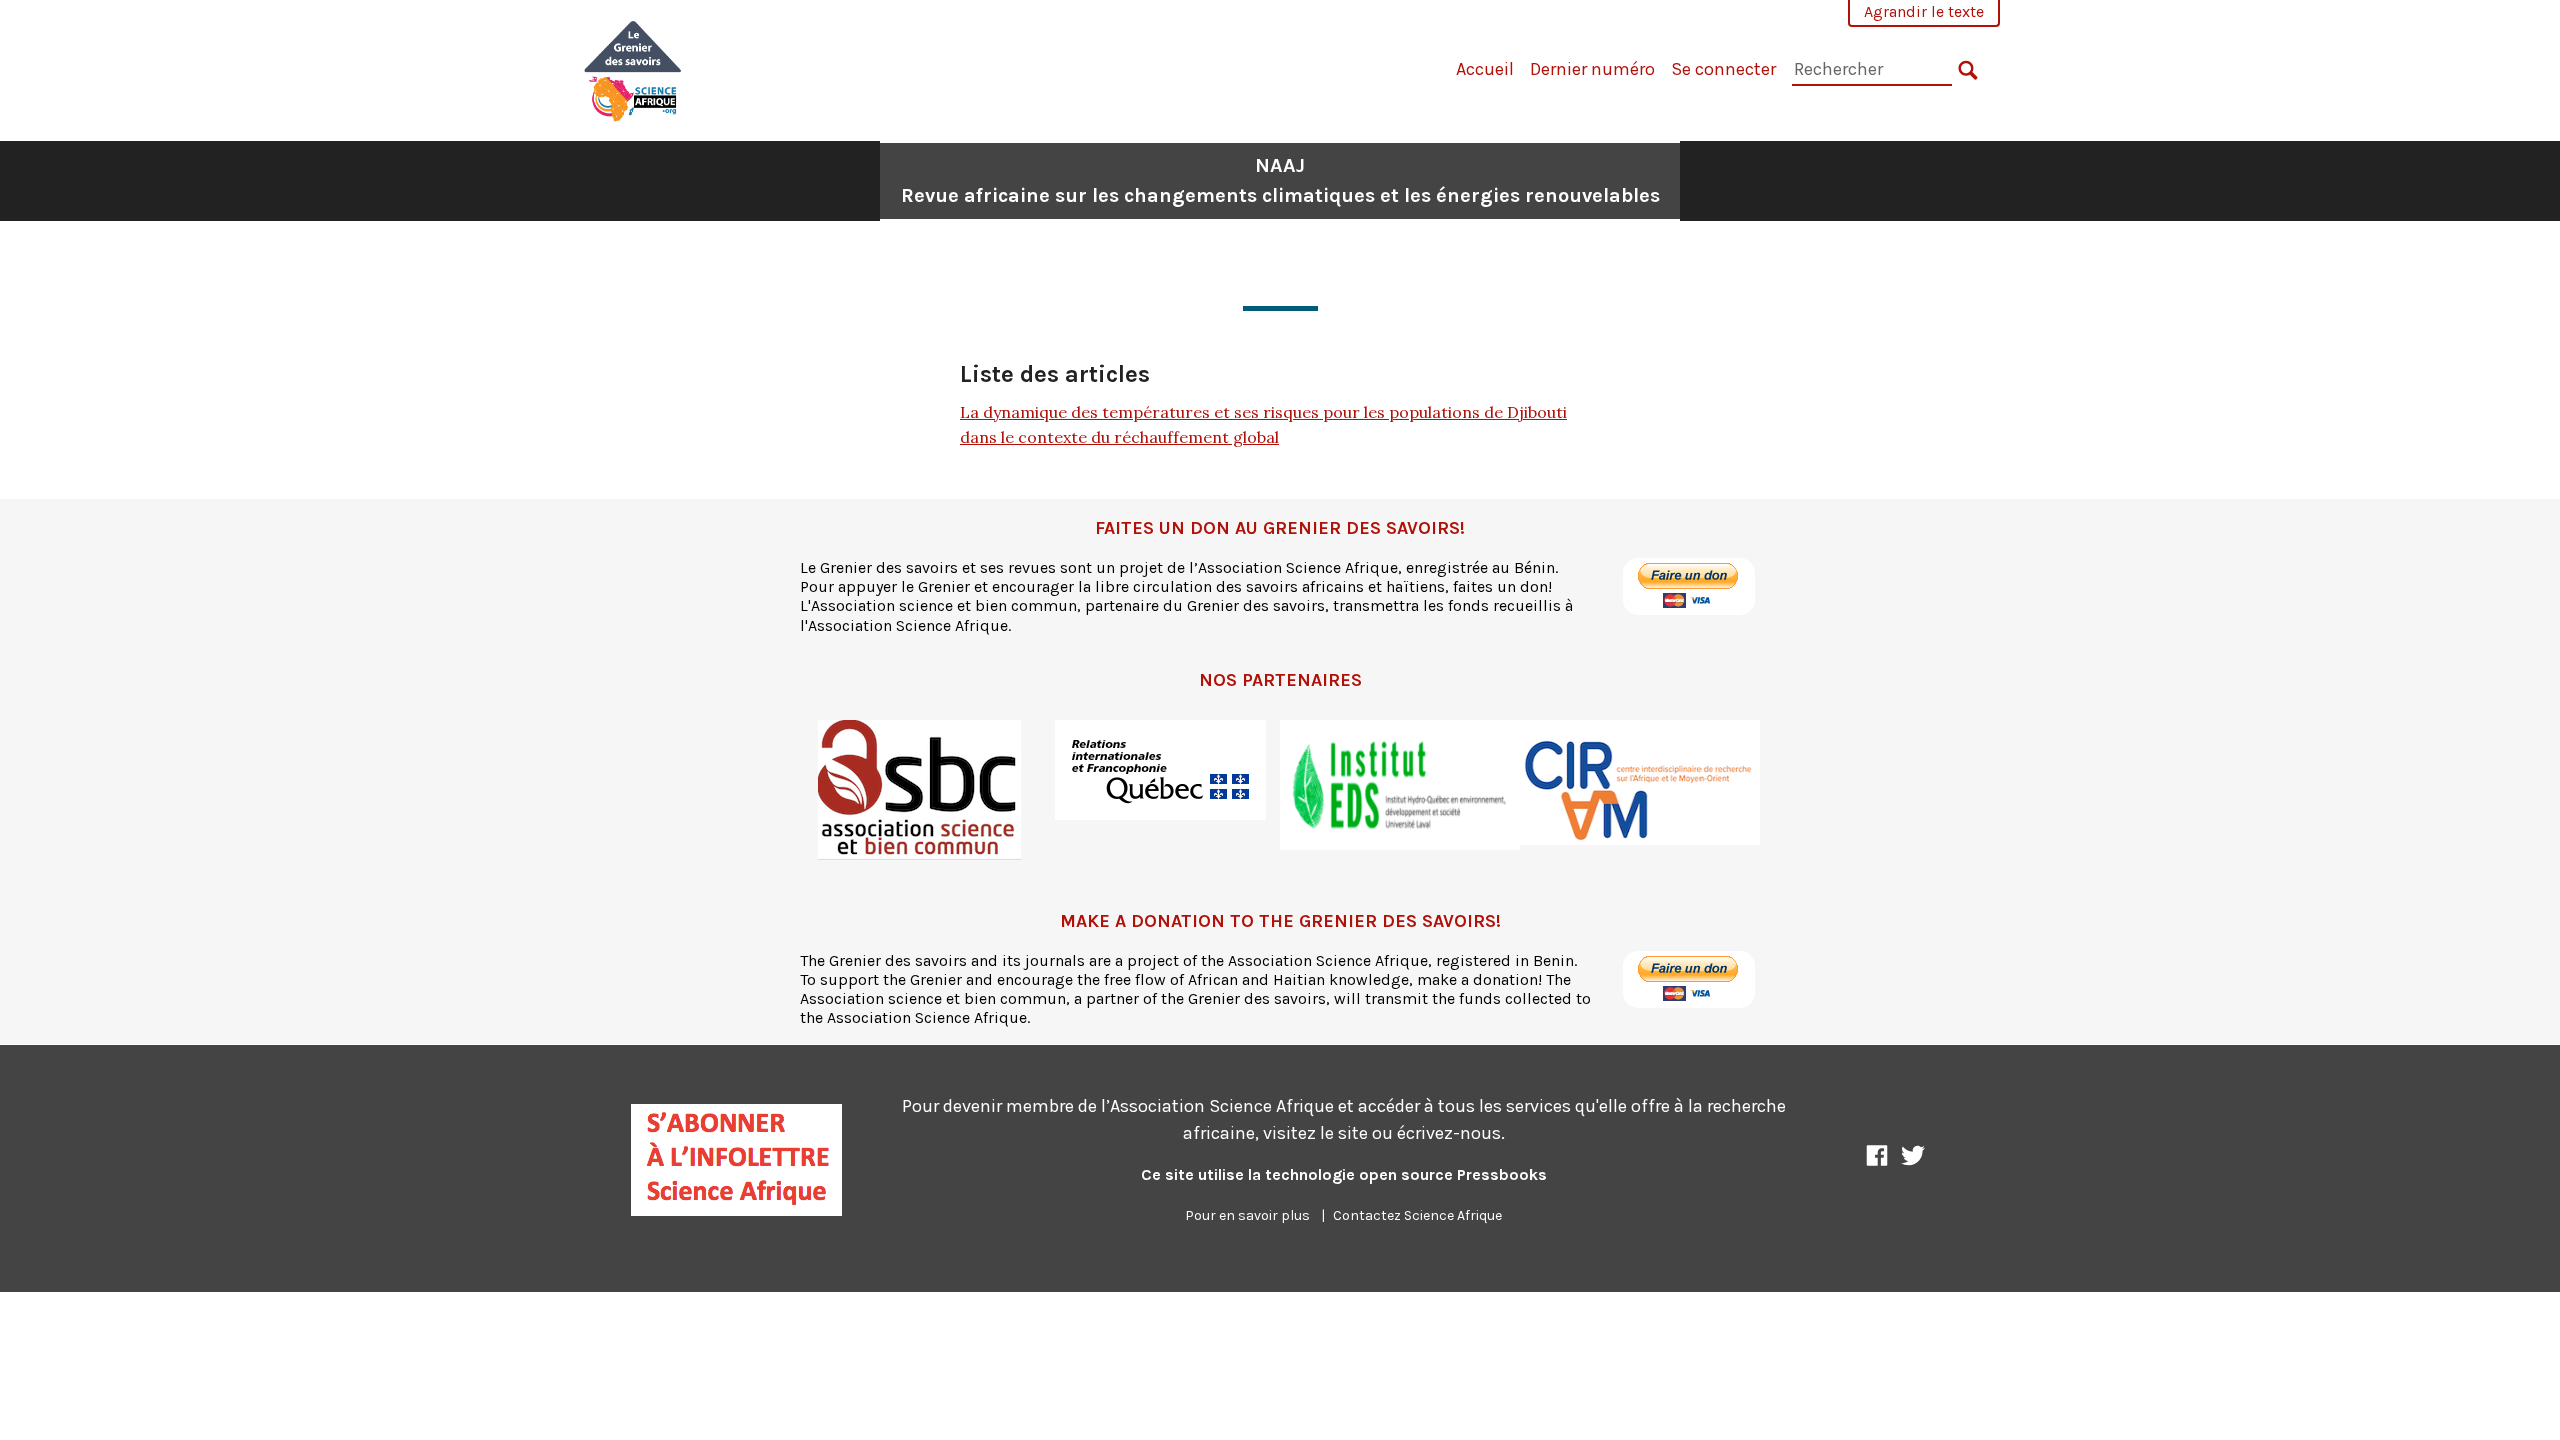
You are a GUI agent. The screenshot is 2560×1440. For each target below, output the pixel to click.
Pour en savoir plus (1247, 1215)
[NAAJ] (633, 68)
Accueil (1485, 69)
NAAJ (1280, 180)
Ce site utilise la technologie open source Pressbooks (1344, 1174)
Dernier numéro (1592, 69)
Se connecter (1723, 69)
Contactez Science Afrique (1417, 1215)
